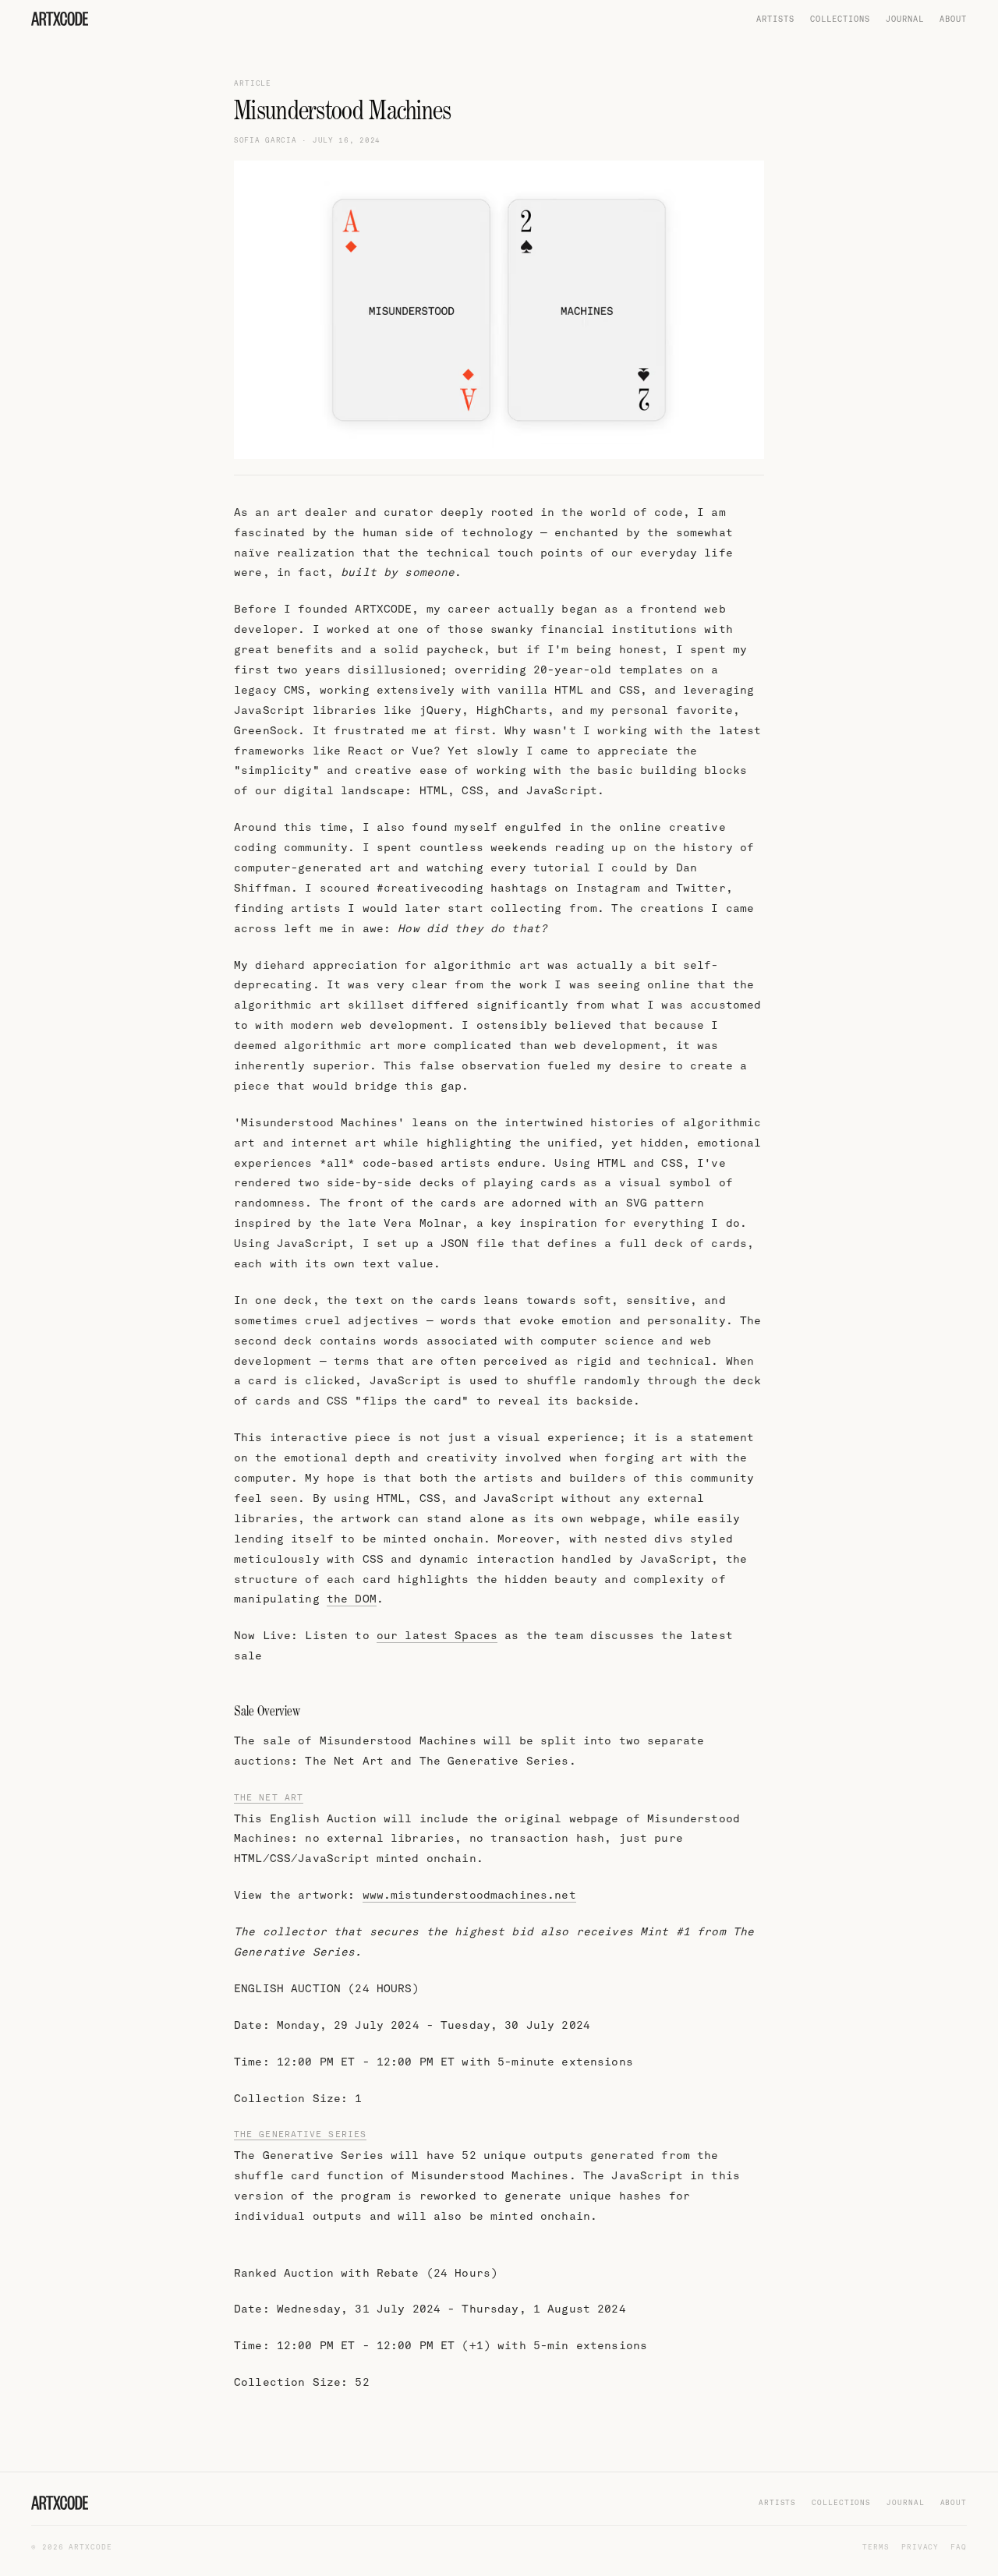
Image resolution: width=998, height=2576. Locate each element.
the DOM (352, 1599)
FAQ (959, 2547)
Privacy (920, 2547)
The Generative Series (300, 2134)
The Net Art (269, 1797)
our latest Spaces (437, 1636)
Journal (905, 19)
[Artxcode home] (60, 19)
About (953, 19)
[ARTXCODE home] (60, 2503)
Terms (876, 2547)
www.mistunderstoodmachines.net (469, 1895)
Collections (840, 19)
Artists (775, 19)
